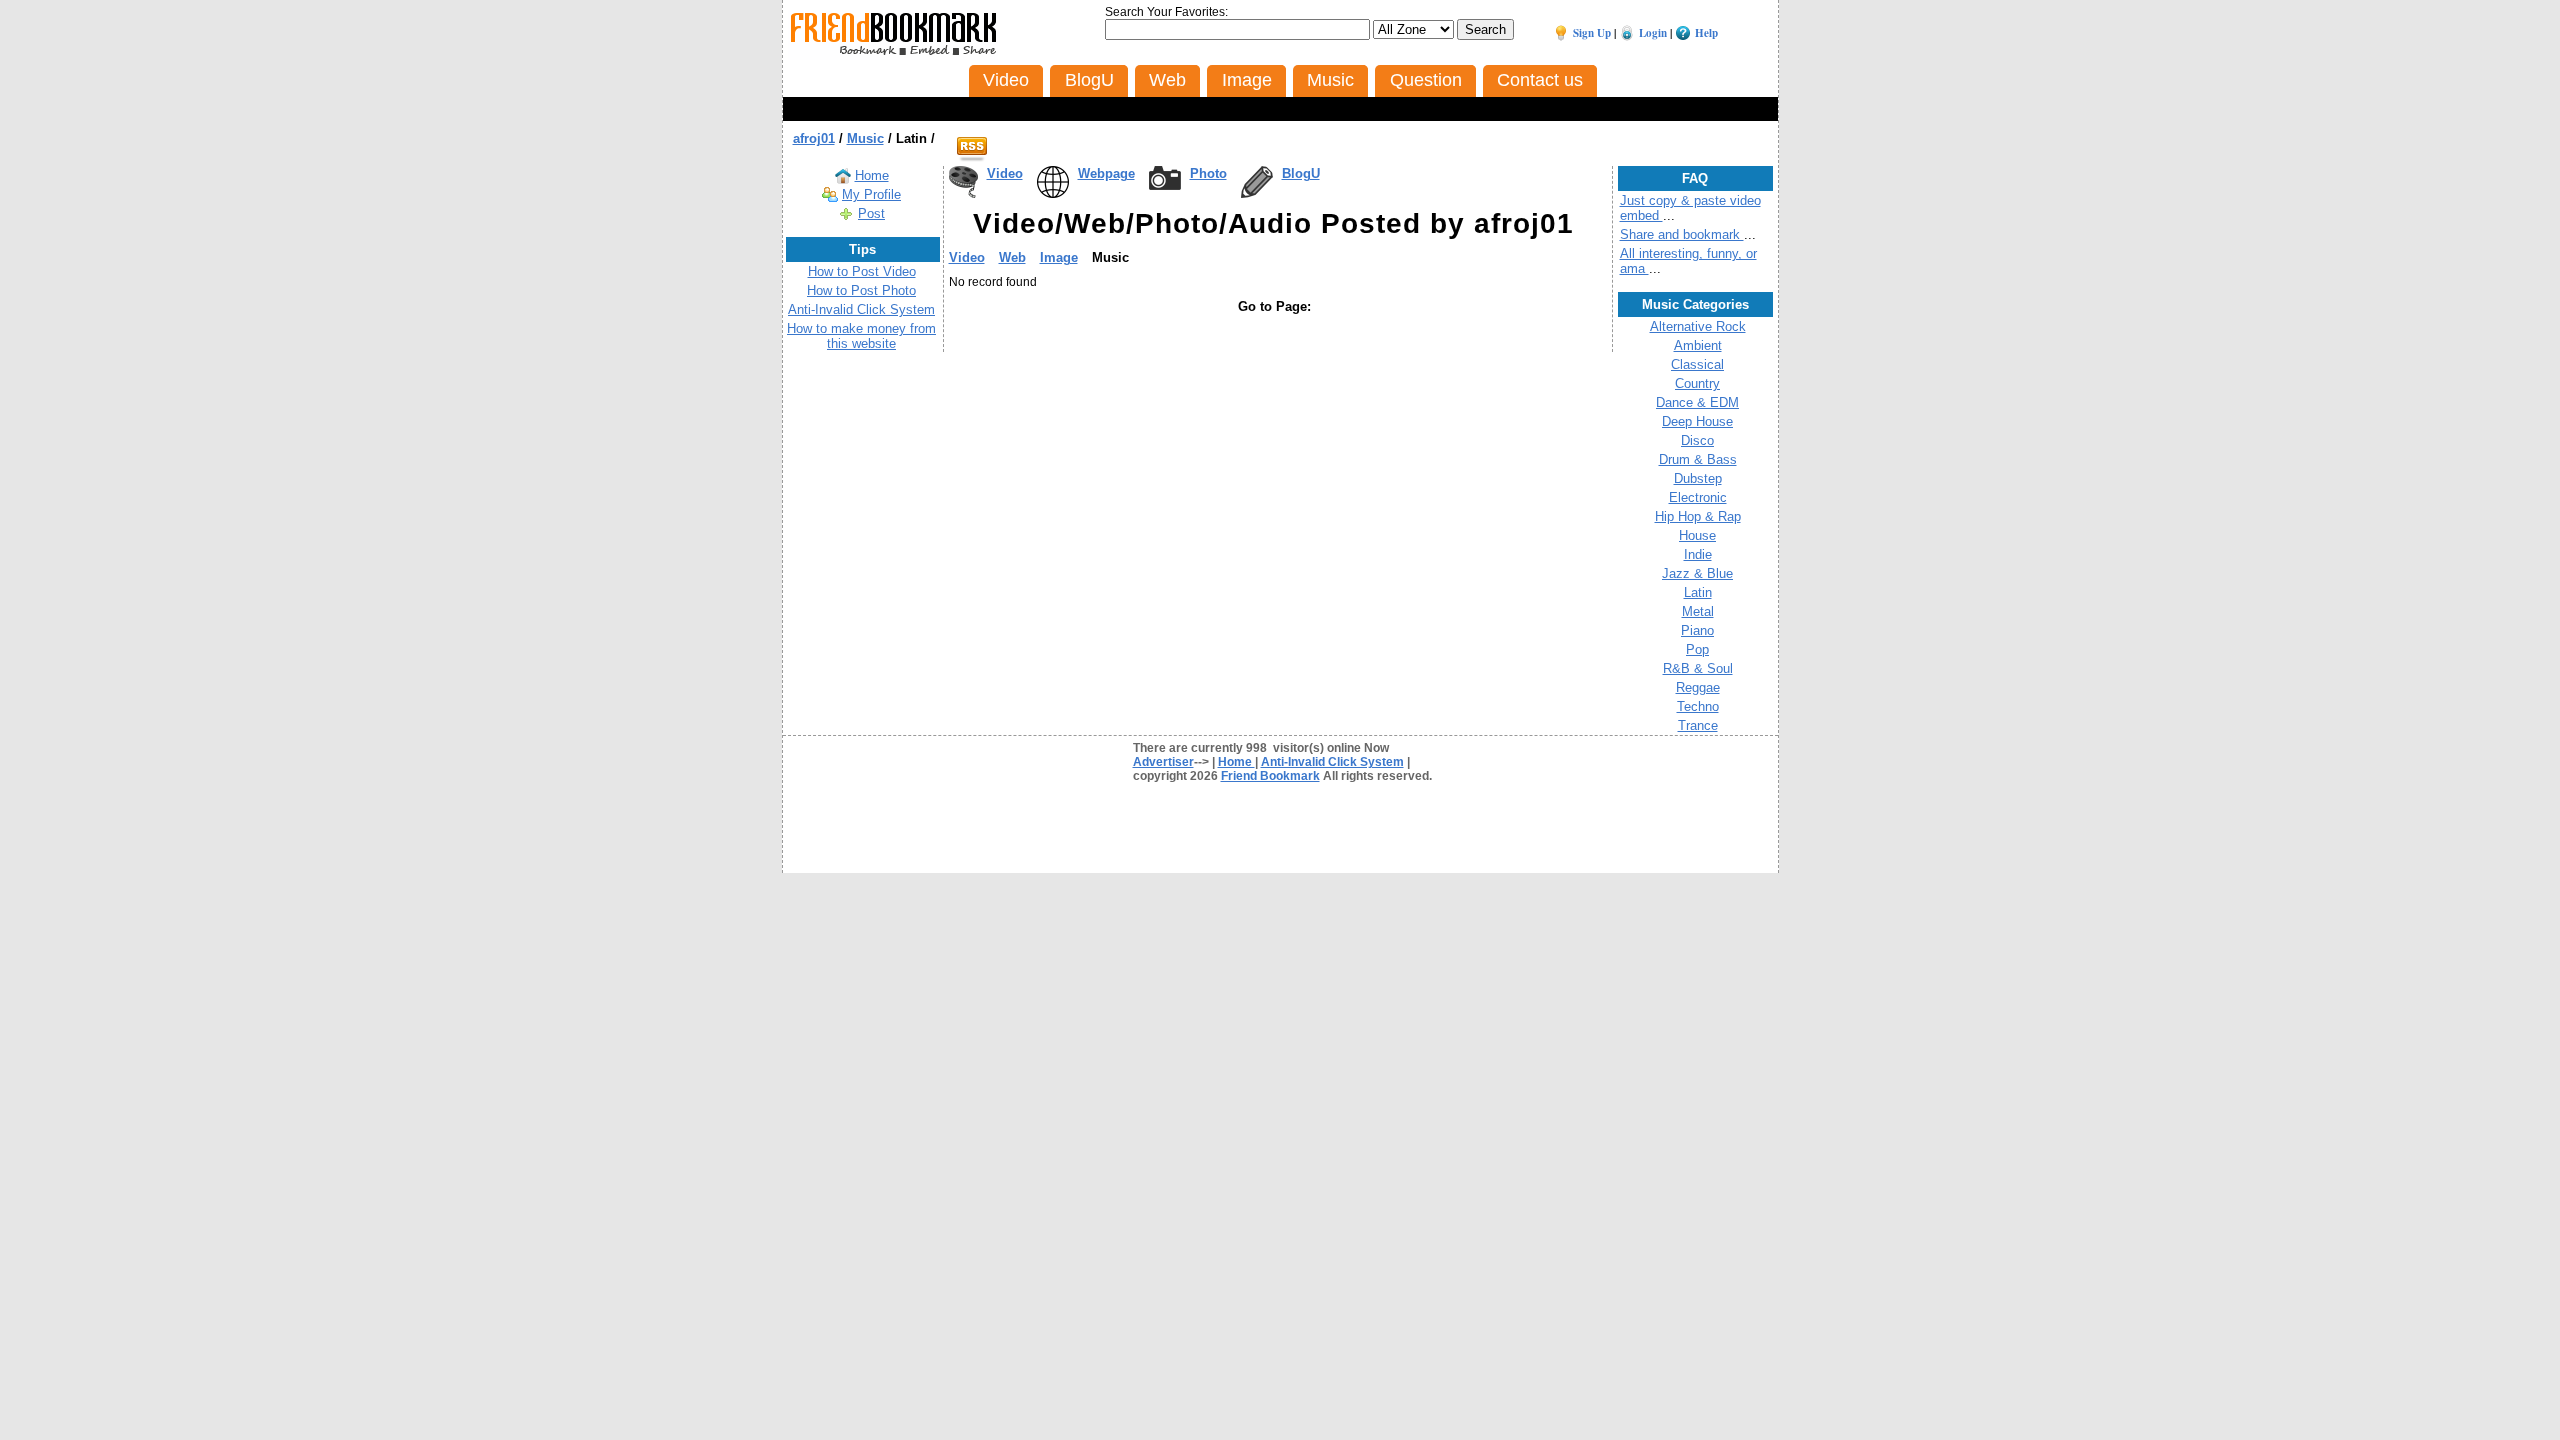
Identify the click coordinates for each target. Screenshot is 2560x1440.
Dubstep (1698, 478)
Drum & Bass (1698, 459)
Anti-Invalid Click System (861, 309)
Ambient (1698, 345)
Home (872, 175)
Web (1012, 257)
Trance (1698, 725)
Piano (1697, 630)
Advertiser (1163, 762)
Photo (1208, 173)
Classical (1697, 364)
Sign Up (1592, 33)
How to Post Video (862, 271)
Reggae (1698, 687)
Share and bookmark (1682, 234)
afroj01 (814, 138)
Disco (1697, 440)
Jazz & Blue (1697, 573)
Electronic (1698, 497)
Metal (1698, 611)
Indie (1698, 554)
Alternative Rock (1698, 326)
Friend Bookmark (1270, 776)
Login (1653, 33)
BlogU (1301, 173)
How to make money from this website (861, 336)
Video (1005, 173)
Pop (1697, 649)
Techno (1698, 706)
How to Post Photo (861, 290)
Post (871, 213)
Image (1059, 257)
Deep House (1697, 421)
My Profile (871, 194)
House (1697, 535)
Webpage (1106, 173)
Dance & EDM (1697, 402)
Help (1706, 33)
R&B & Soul (1698, 668)
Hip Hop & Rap (1698, 516)
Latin (1698, 592)
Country (1697, 383)
